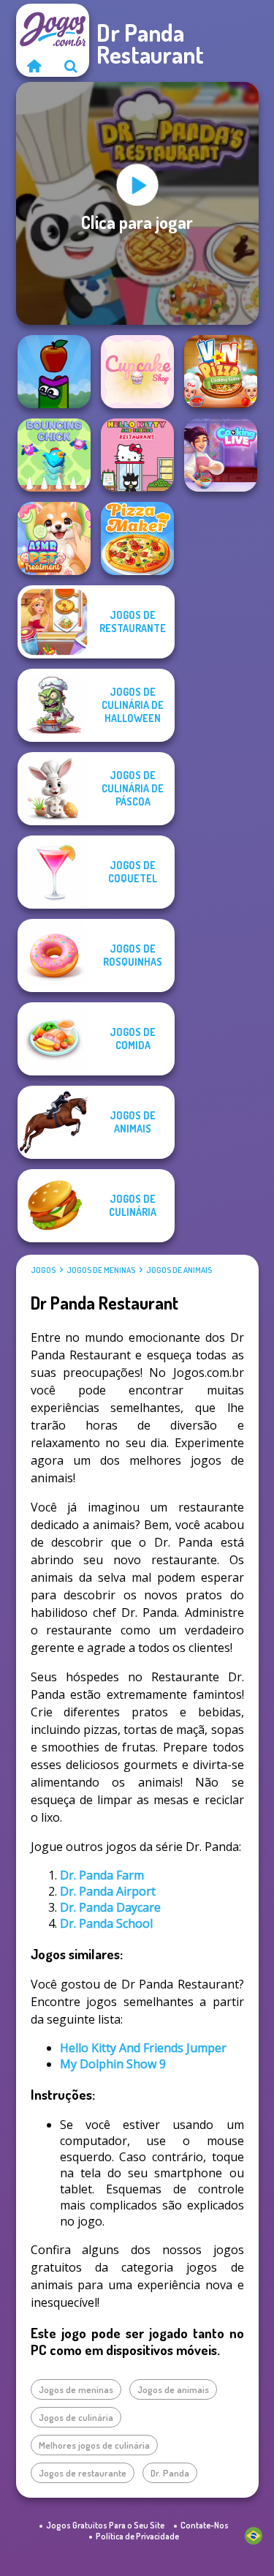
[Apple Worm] (54, 372)
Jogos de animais (179, 1270)
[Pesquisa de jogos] (71, 66)
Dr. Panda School (106, 1923)
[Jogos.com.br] (34, 66)
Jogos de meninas (101, 1270)
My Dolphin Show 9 (113, 2064)
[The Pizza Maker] (137, 538)
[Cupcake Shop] (137, 372)
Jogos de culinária (76, 2417)
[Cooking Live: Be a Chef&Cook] (221, 455)
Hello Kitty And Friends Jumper (143, 2048)
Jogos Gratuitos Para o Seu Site (105, 2525)
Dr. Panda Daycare (110, 1907)
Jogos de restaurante (83, 2473)
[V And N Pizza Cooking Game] (221, 372)
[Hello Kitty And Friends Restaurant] (137, 455)
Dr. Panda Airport (108, 1891)
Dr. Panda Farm (102, 1875)
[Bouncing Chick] (54, 455)
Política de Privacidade (137, 2536)
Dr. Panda (170, 2473)
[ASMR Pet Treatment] (54, 538)
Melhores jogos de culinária (94, 2445)
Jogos (43, 1270)
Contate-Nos (205, 2525)
